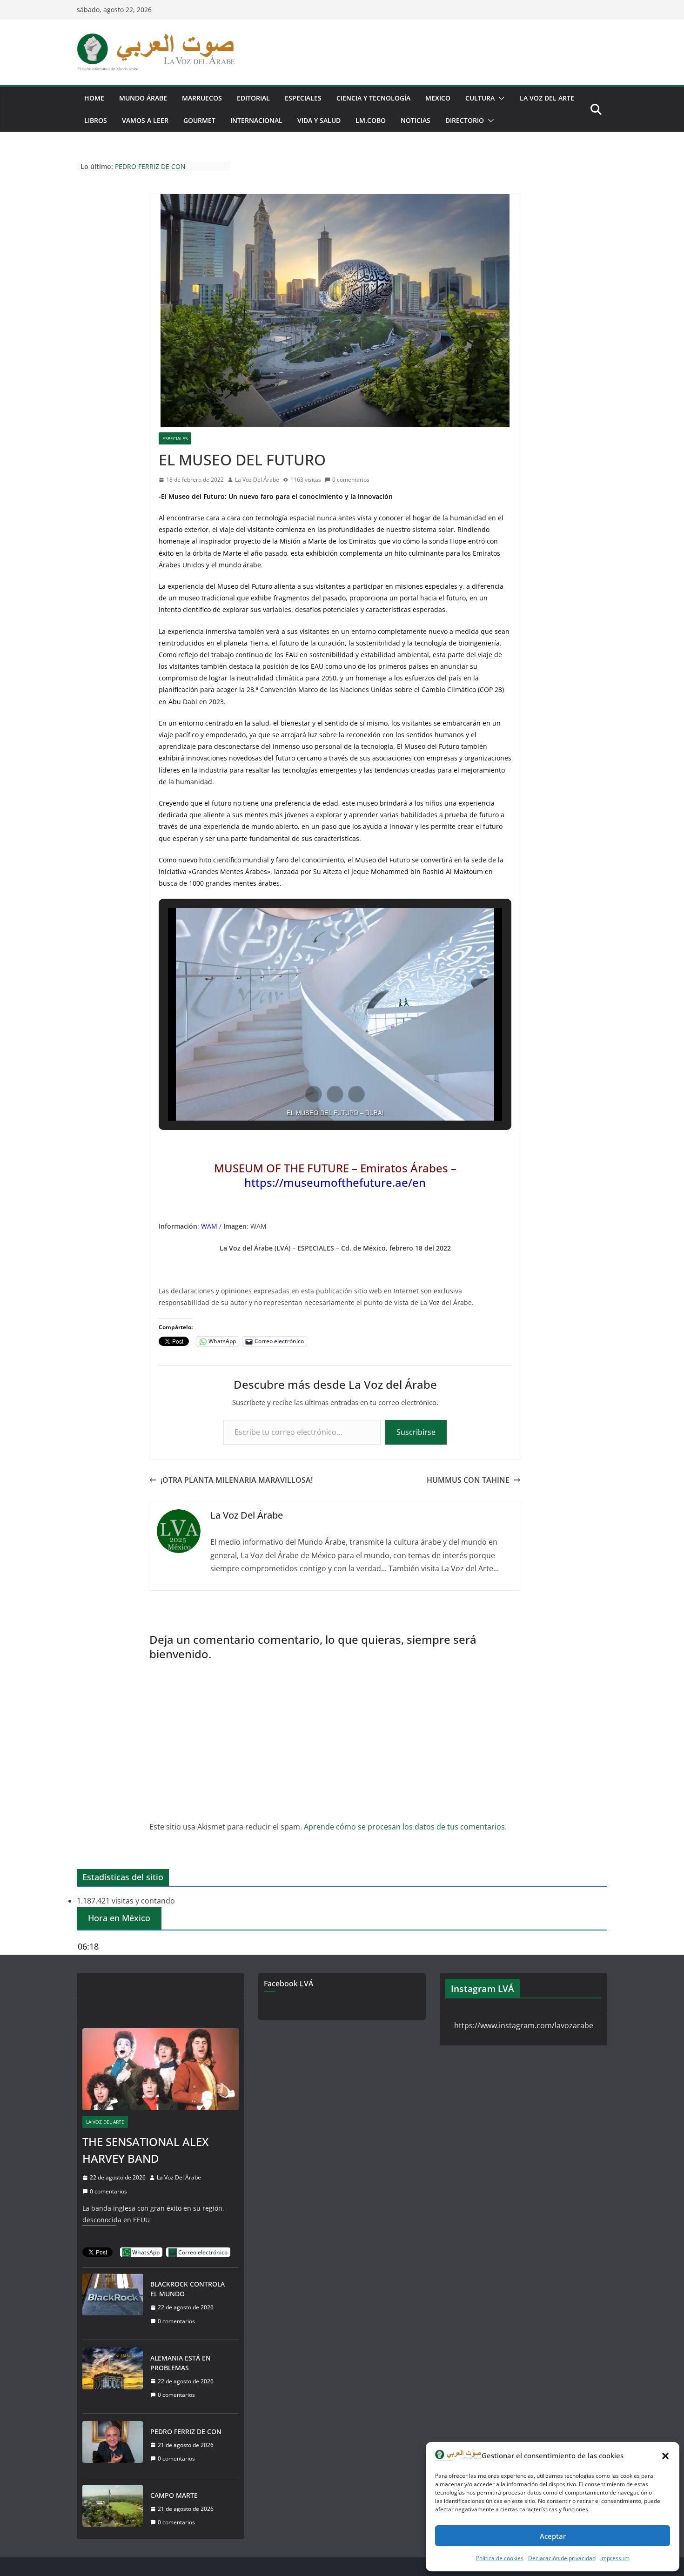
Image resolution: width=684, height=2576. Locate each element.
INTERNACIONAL (256, 120)
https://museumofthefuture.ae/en (335, 1182)
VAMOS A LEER (145, 120)
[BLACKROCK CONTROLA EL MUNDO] (113, 2303)
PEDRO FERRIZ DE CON (150, 171)
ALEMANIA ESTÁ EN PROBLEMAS (165, 162)
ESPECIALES (303, 98)
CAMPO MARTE (174, 2495)
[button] (665, 2456)
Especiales (175, 438)
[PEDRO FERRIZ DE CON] (113, 2445)
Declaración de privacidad (562, 2558)
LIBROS (96, 120)
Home (94, 98)
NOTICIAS (416, 120)
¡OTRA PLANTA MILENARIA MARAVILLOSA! (237, 1480)
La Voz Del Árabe (257, 480)
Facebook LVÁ (288, 1984)
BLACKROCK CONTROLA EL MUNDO (188, 2289)
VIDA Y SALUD (319, 120)
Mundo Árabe (143, 98)
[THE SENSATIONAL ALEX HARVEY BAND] (161, 2069)
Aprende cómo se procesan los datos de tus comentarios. (405, 1827)
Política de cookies (500, 2558)
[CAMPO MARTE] (113, 2509)
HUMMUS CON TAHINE (468, 1480)
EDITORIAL (253, 98)
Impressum (615, 2558)
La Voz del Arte (105, 2122)
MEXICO (438, 98)
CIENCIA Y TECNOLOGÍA (373, 98)
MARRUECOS (202, 98)
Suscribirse (416, 1432)
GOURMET (199, 120)
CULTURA (480, 98)
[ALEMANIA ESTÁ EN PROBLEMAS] (113, 2377)
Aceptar (553, 2536)
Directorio (465, 120)
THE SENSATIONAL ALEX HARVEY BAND (145, 2150)
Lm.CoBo (371, 120)
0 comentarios (351, 480)
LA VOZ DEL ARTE (547, 98)
